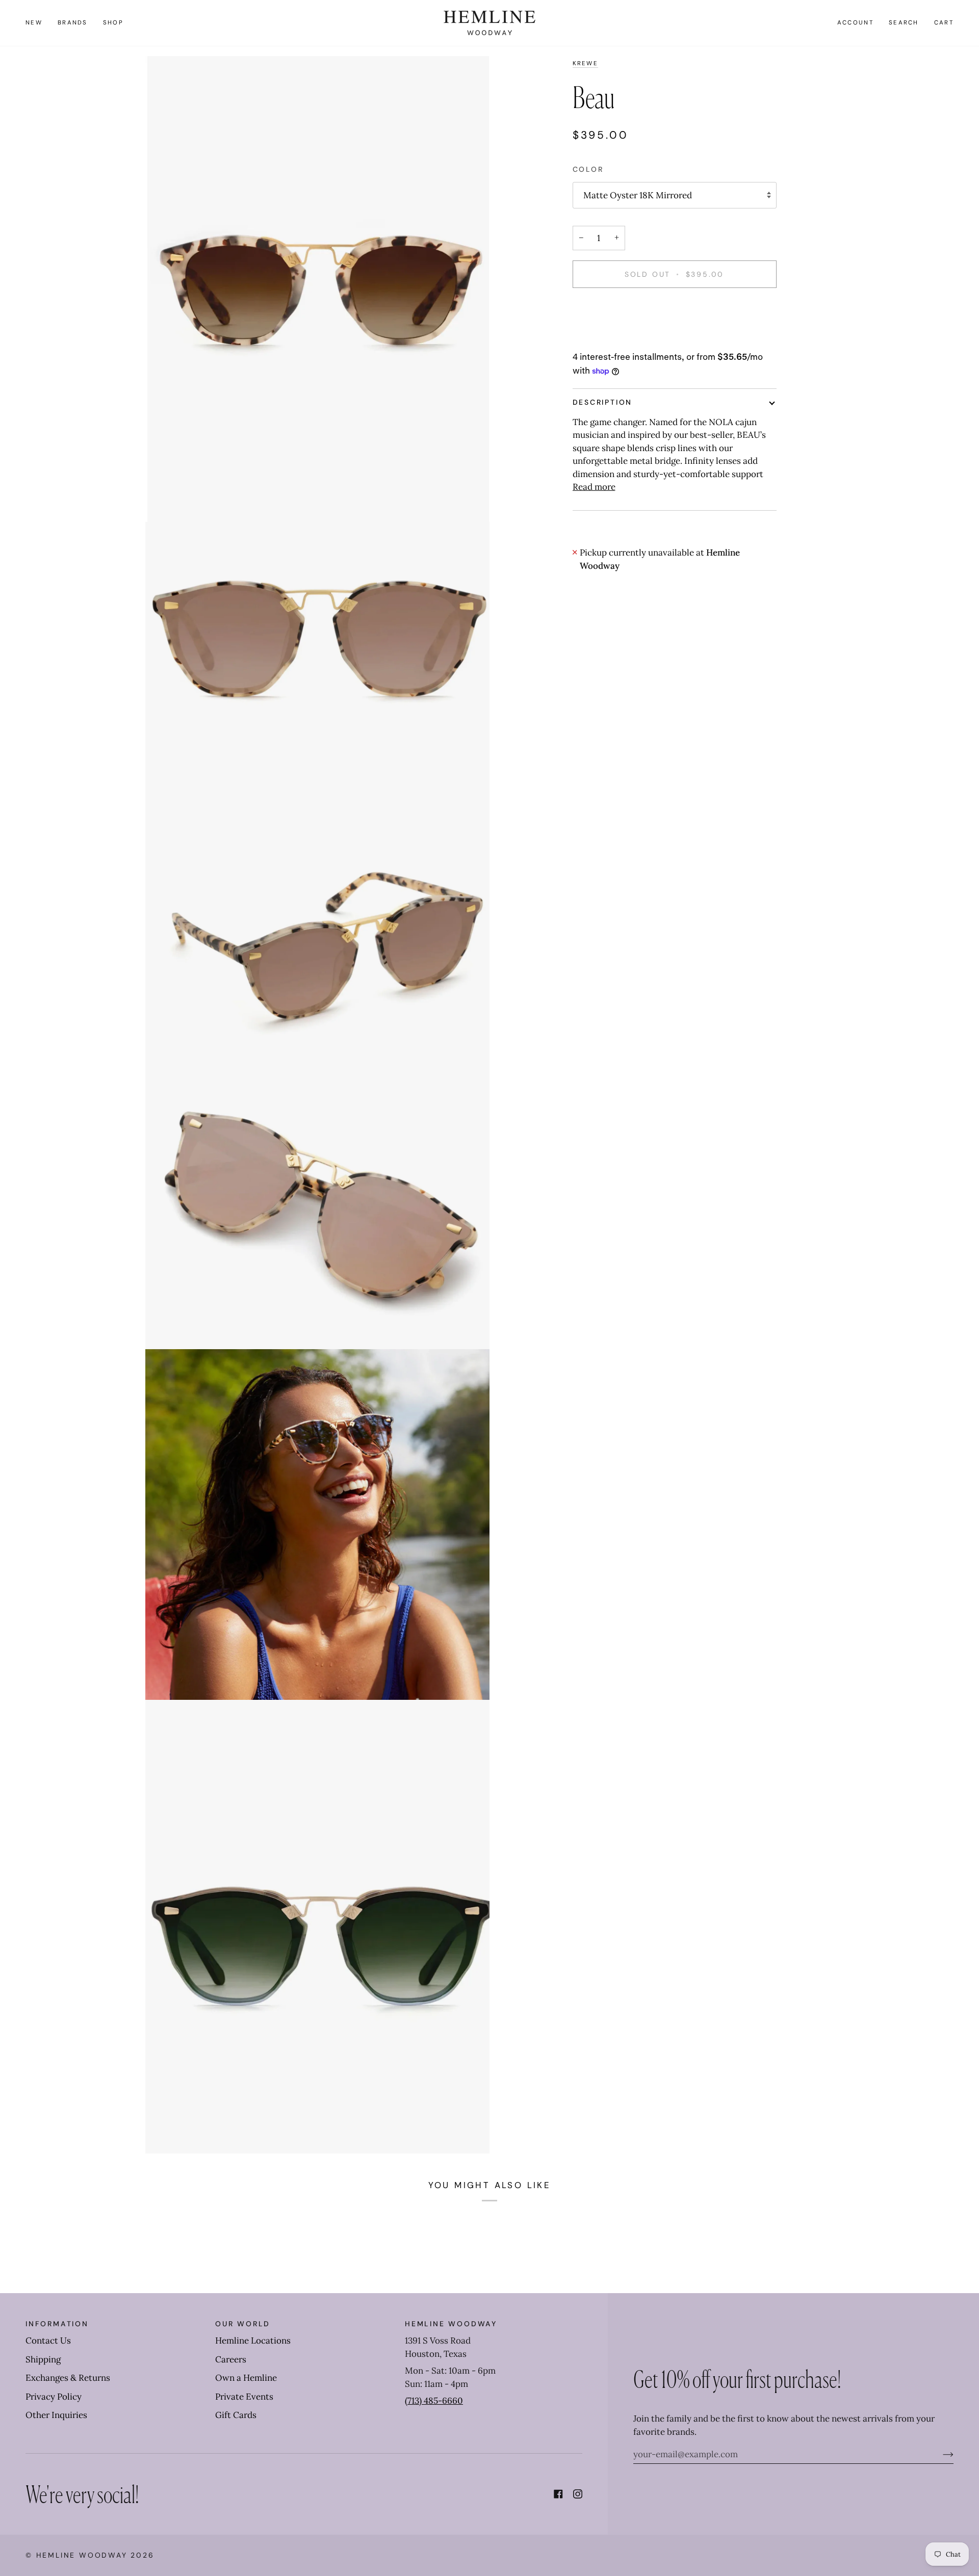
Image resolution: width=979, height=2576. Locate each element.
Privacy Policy (54, 2397)
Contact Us (48, 2341)
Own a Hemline (246, 2378)
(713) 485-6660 (434, 2401)
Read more (594, 487)
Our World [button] (243, 2324)
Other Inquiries (56, 2415)
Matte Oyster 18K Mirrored (638, 195)
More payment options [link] (618, 338)
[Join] (940, 2454)
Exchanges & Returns (68, 2378)
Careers (231, 2359)
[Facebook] (558, 2494)
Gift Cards (236, 2415)
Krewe (586, 63)
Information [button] (57, 2324)
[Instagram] (578, 2494)
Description (603, 402)
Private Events (244, 2397)
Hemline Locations (253, 2341)
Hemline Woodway (82, 2555)
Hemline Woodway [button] (451, 2324)
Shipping (43, 2359)
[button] (73, 23)
